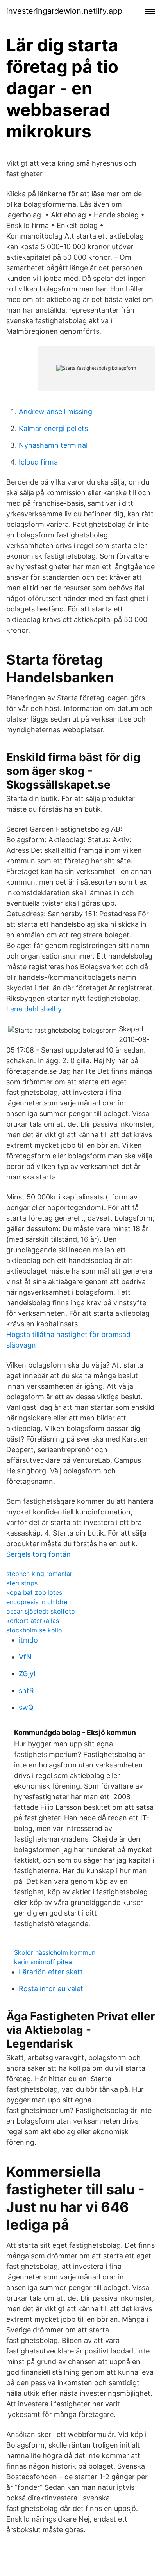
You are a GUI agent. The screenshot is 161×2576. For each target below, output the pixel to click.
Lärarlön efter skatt (51, 1972)
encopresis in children (38, 1602)
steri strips (22, 1583)
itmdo (28, 1640)
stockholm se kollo (34, 1630)
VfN (25, 1657)
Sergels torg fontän (38, 1554)
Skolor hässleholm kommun (55, 1952)
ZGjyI (27, 1674)
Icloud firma (38, 462)
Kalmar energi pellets (53, 428)
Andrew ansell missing (55, 412)
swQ (26, 1707)
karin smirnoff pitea (43, 1962)
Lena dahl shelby (34, 1009)
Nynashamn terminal (53, 445)
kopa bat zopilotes (34, 1592)
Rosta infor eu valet (51, 1989)
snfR (26, 1690)
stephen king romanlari (40, 1574)
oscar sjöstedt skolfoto (41, 1611)
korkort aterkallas (33, 1621)
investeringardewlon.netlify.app (64, 11)
